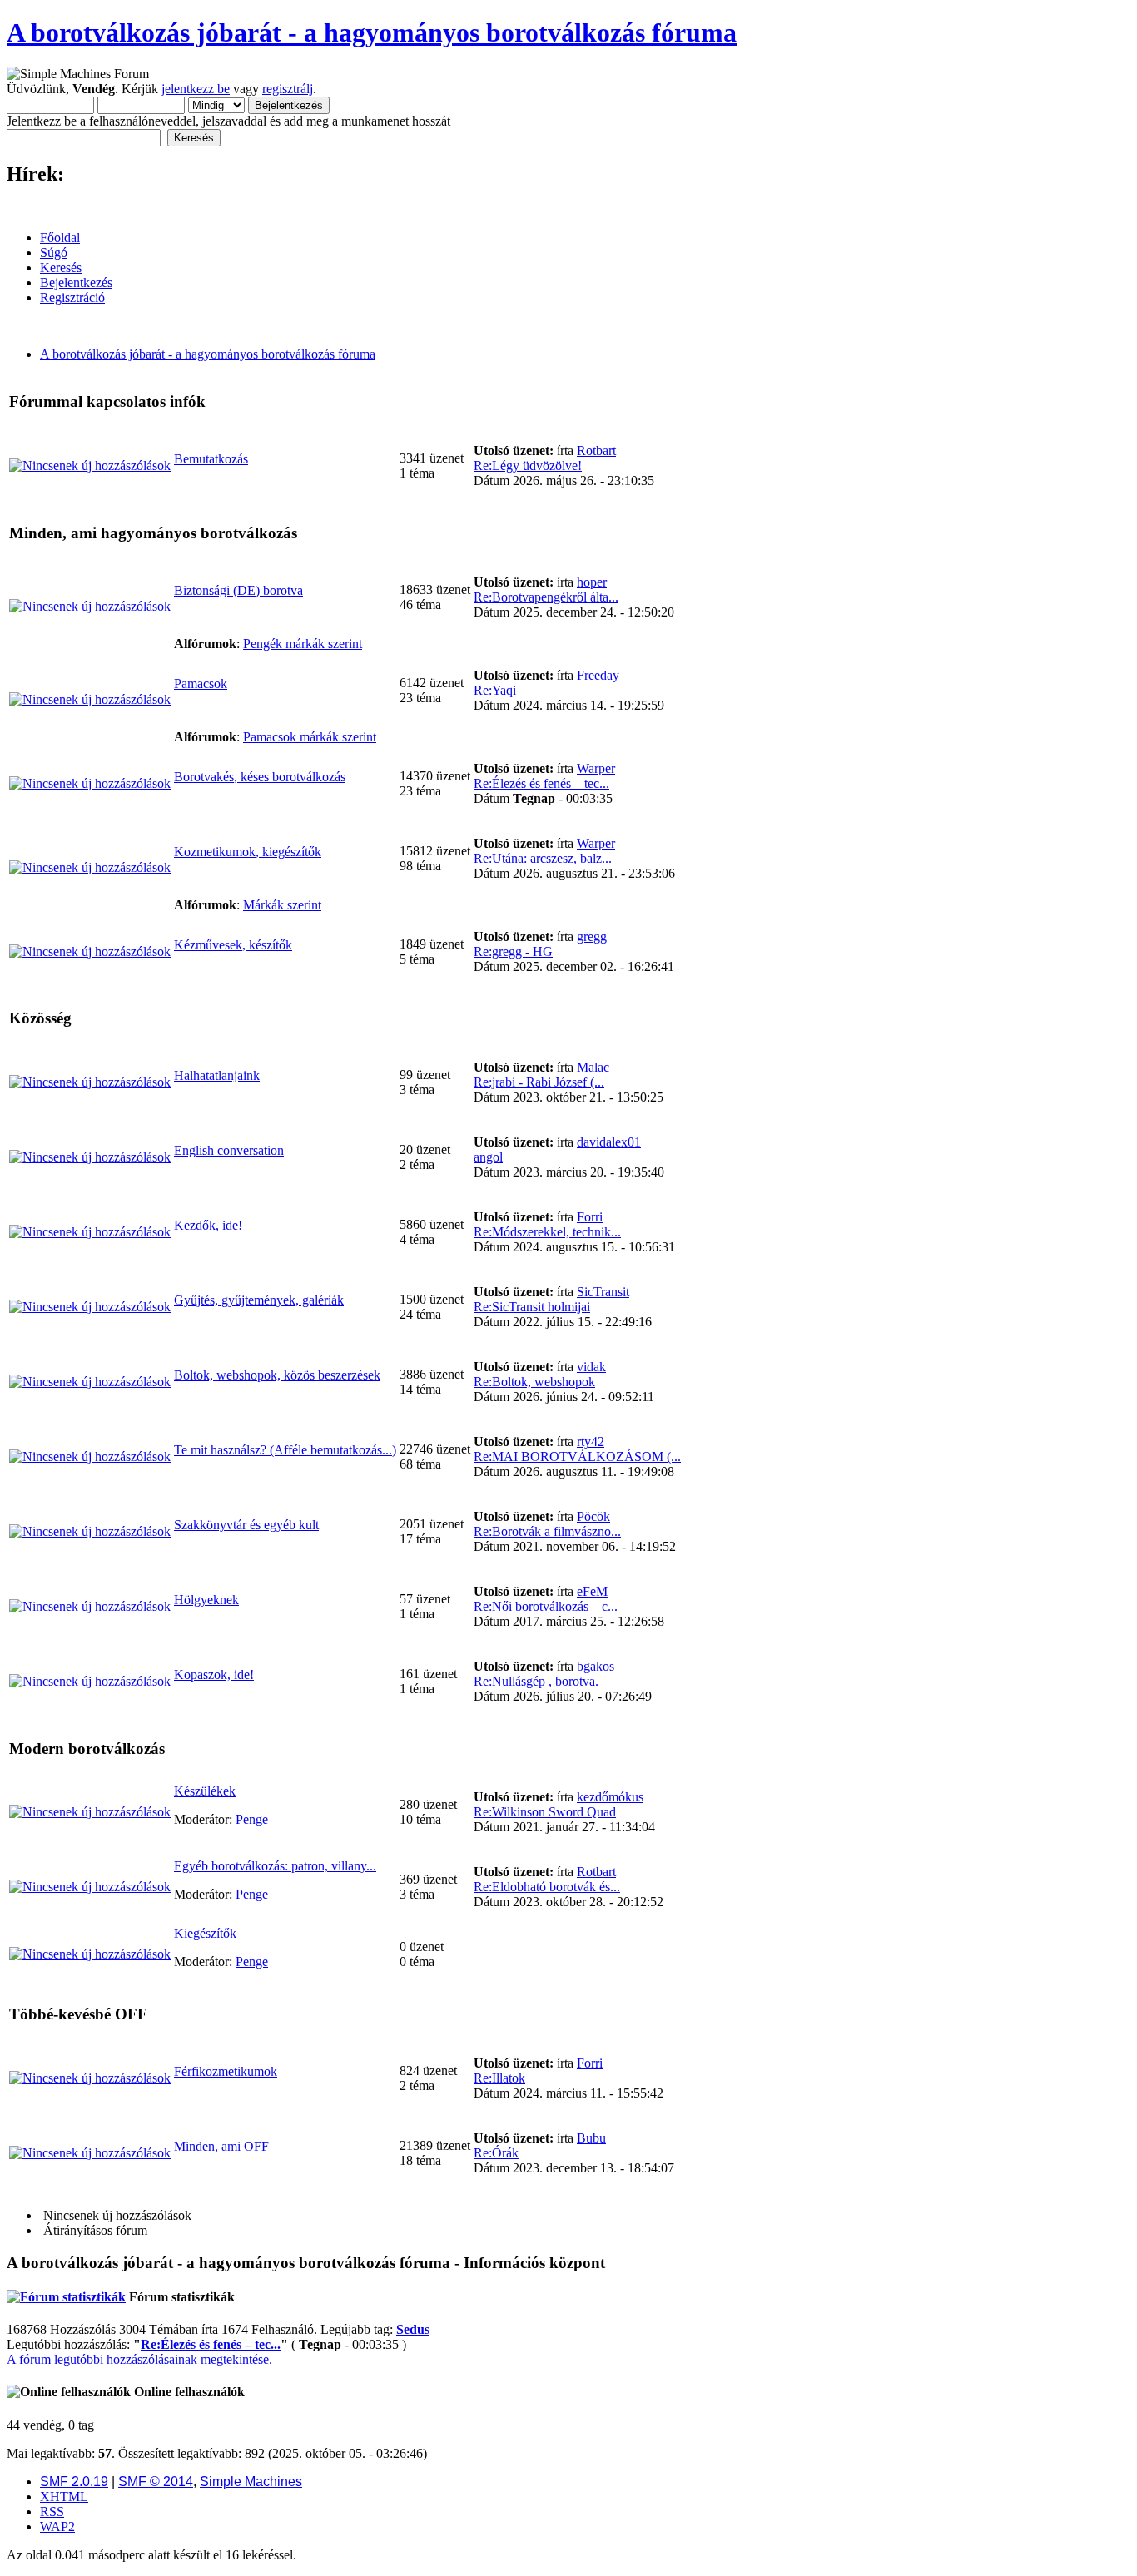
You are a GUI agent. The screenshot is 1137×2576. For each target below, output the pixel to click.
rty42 (591, 1442)
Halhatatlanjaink (217, 1075)
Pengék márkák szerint (303, 644)
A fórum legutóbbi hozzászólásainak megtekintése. (139, 2359)
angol (488, 1157)
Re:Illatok (499, 2078)
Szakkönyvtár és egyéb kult (246, 1525)
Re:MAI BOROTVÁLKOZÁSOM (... (577, 1456)
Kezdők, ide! (208, 1225)
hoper (592, 582)
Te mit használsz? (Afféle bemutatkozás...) (285, 1450)
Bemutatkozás (211, 459)
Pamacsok (201, 684)
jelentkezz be (196, 89)
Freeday (598, 675)
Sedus (413, 2329)
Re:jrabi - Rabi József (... (539, 1082)
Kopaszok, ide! (214, 1674)
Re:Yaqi (495, 690)
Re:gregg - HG (513, 951)
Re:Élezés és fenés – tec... (541, 783)
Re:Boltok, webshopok (534, 1382)
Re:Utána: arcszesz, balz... (543, 858)
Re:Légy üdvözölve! (528, 466)
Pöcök (593, 1516)
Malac (593, 1067)
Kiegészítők (205, 1933)
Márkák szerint (282, 905)
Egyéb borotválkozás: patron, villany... (275, 1866)
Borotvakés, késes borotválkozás (260, 777)
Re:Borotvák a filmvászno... (547, 1531)
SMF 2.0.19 (74, 2482)
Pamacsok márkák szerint (310, 737)
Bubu (591, 2138)
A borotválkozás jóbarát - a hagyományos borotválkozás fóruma (372, 32)
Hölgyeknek (206, 1600)
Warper (596, 768)
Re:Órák (496, 2153)
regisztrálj (288, 89)
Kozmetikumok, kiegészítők (248, 852)
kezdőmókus (610, 1797)
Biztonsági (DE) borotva (238, 590)
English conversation (229, 1150)
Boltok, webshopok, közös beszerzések (277, 1375)
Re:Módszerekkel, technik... (547, 1232)
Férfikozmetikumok (226, 2071)
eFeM (592, 1591)
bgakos (596, 1666)
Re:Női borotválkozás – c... (546, 1606)
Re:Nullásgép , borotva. (536, 1681)
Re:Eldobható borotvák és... (547, 1887)
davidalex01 (609, 1142)
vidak (591, 1367)
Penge (252, 1819)
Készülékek (205, 1791)
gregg (592, 936)
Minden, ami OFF (221, 2146)
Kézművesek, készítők (233, 945)
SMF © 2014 (156, 2482)
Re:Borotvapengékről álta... (546, 597)
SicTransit (603, 1292)
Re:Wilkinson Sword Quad (545, 1812)
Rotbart (596, 451)
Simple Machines (251, 2482)
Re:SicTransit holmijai (532, 1307)
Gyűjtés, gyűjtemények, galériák (259, 1300)
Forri (590, 1217)
